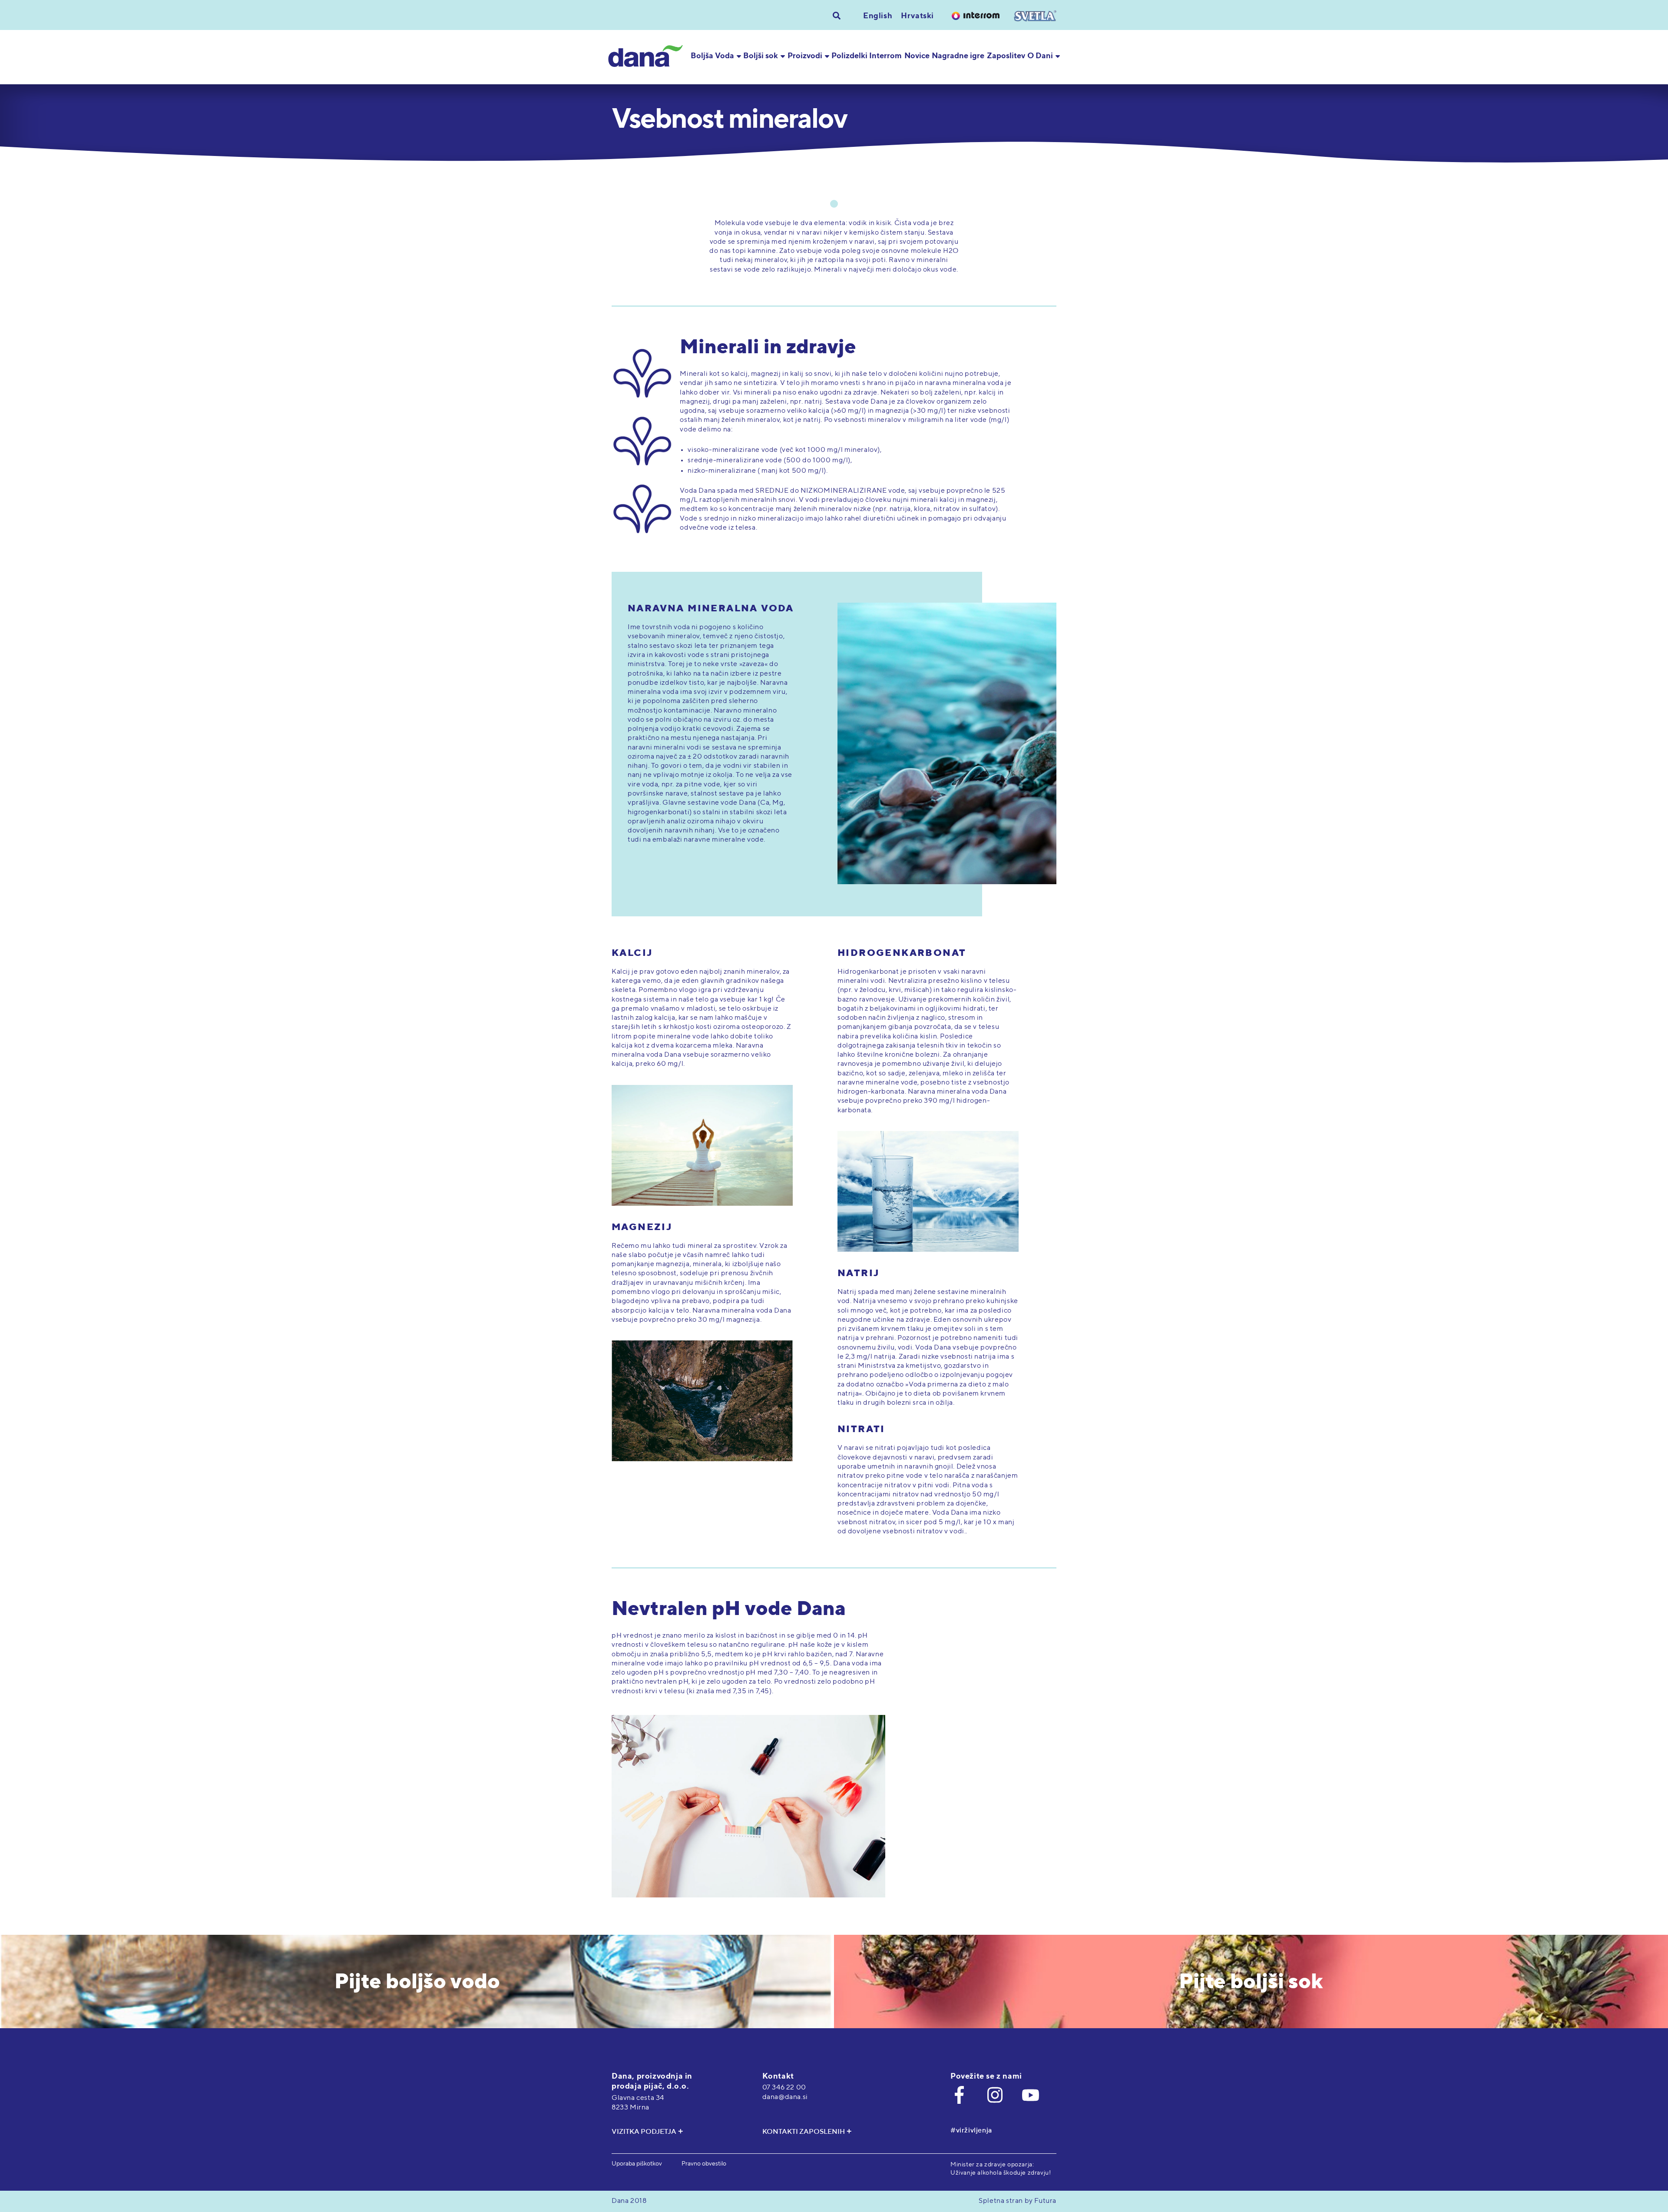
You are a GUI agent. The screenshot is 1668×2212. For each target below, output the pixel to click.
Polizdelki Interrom (867, 56)
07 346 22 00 (784, 2088)
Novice (917, 56)
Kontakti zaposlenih (804, 2132)
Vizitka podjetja (644, 2132)
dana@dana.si (785, 2097)
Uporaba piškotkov (637, 2164)
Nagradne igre (958, 56)
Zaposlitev (1006, 56)
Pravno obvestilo (704, 2164)
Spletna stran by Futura (1018, 2201)
